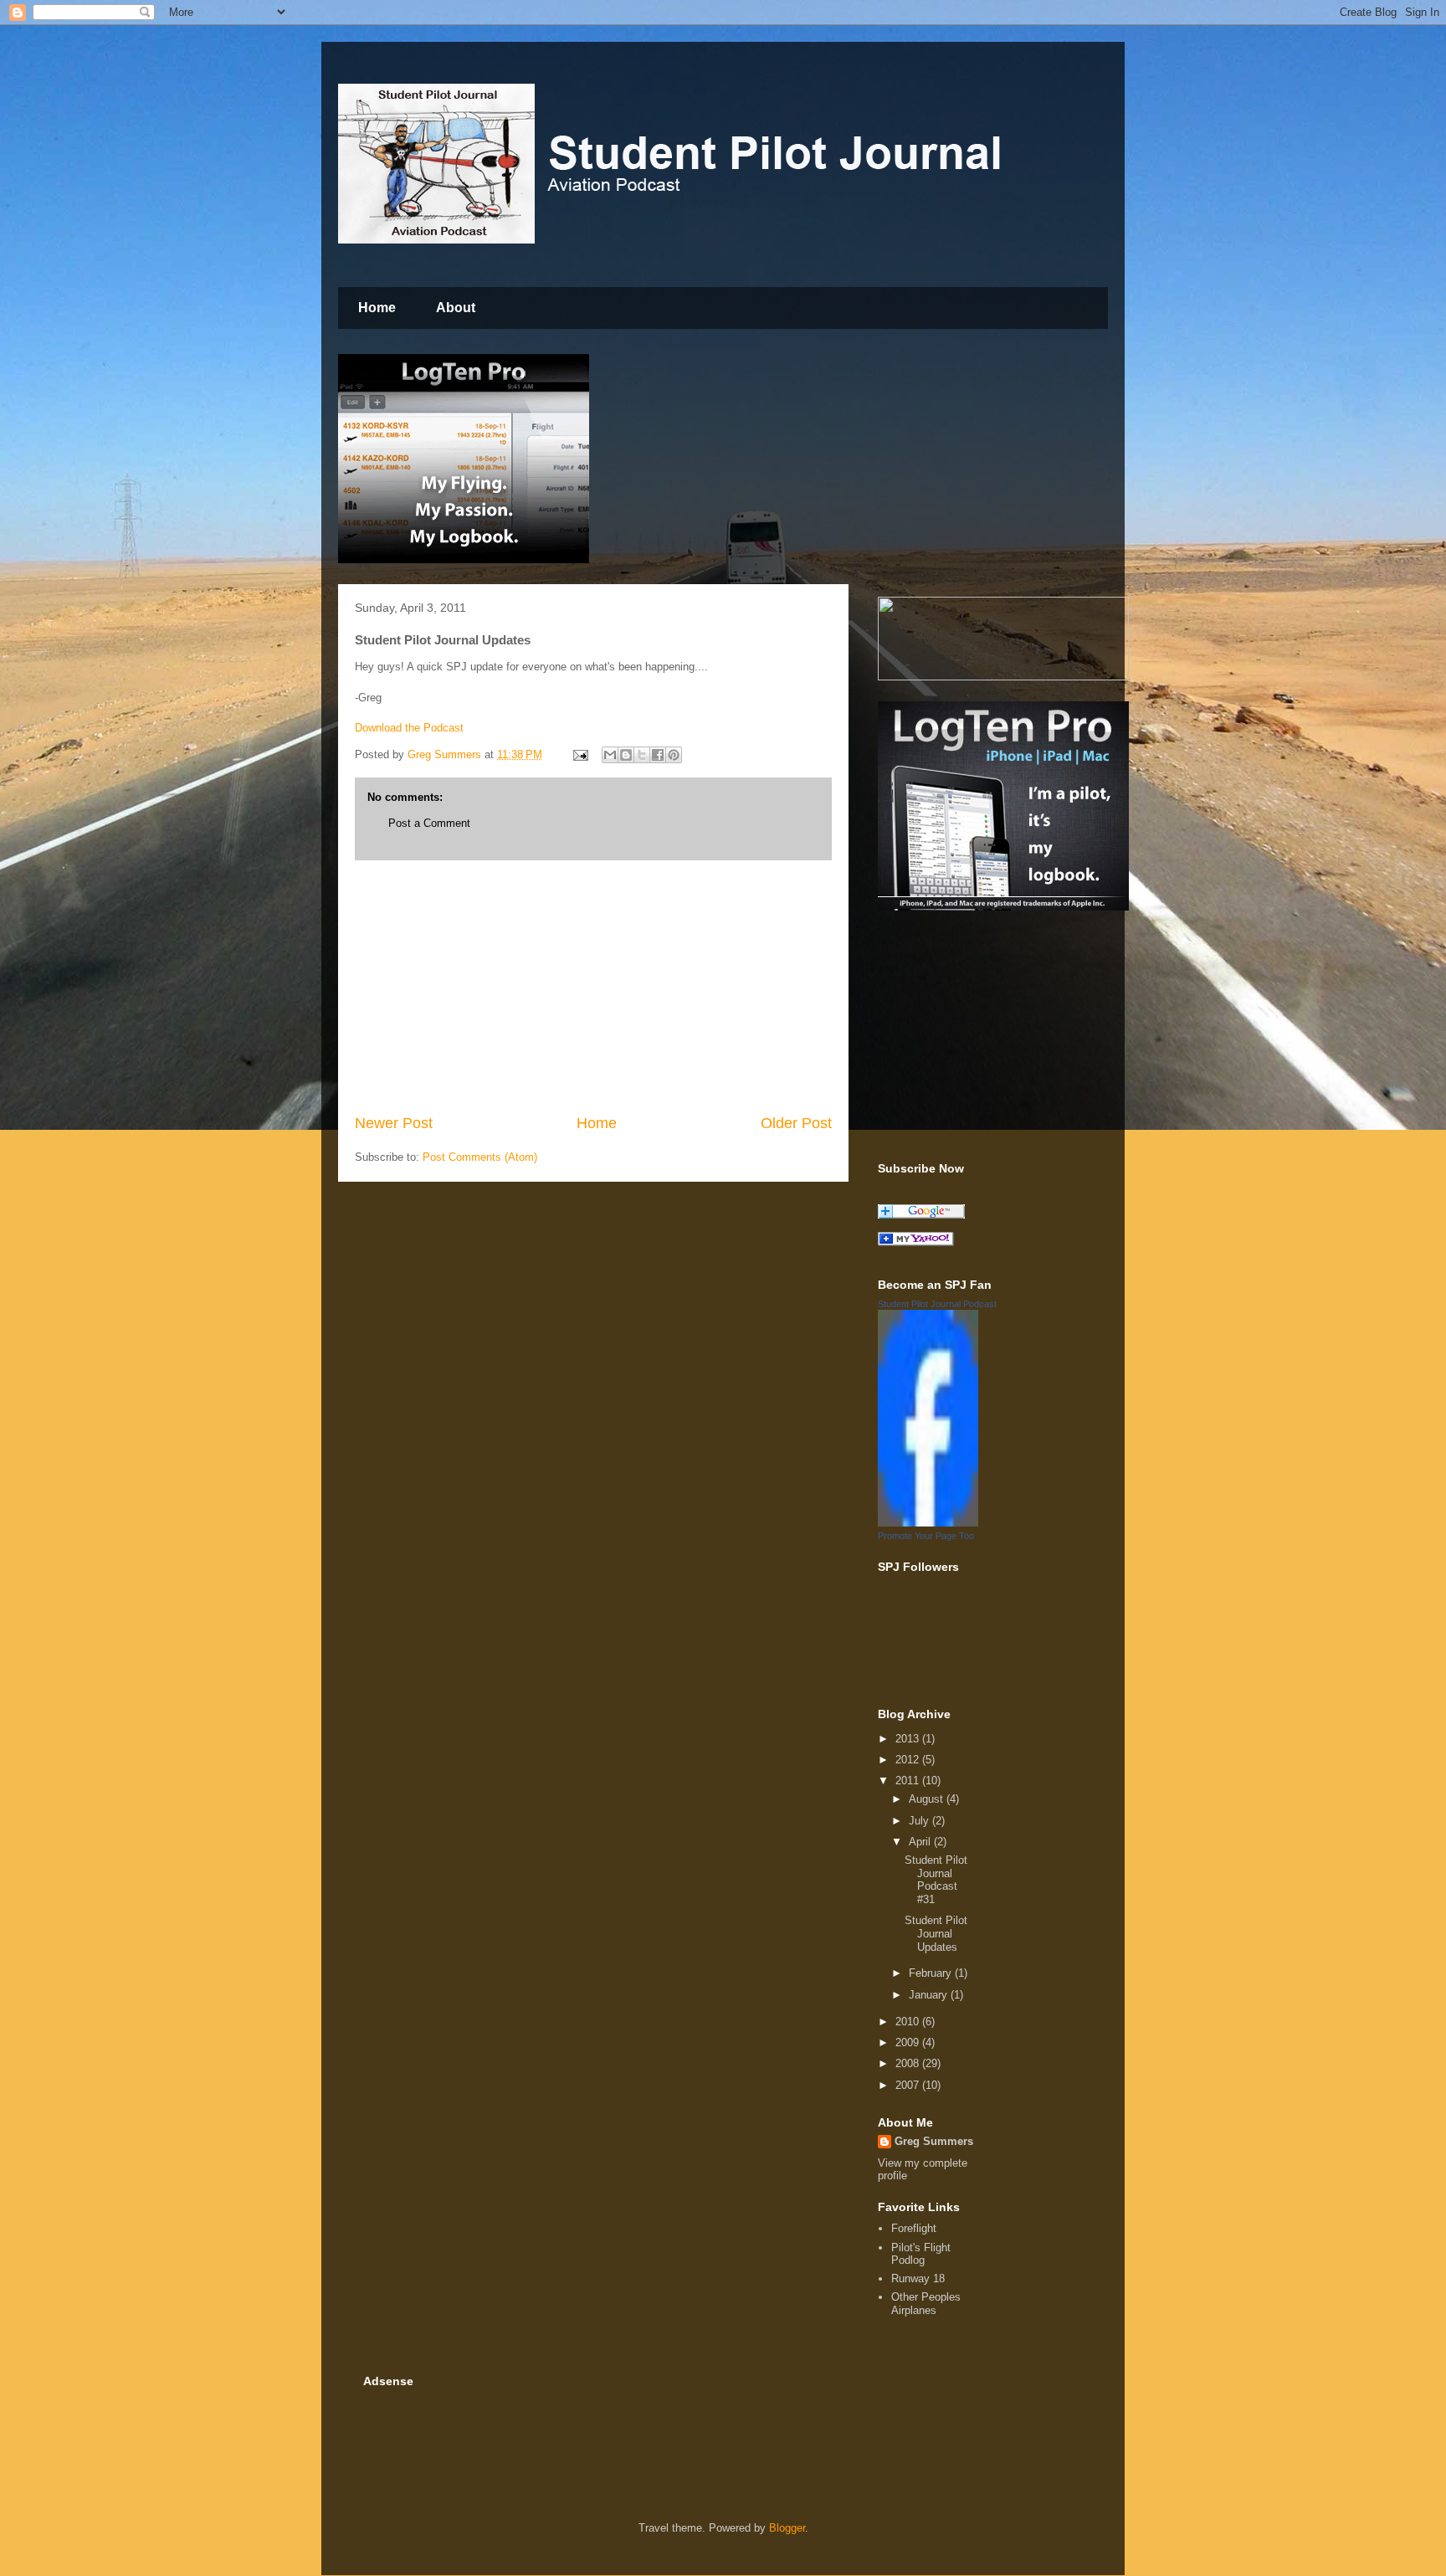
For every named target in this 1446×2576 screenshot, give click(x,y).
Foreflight (914, 2228)
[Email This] (610, 755)
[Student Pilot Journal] (916, 1242)
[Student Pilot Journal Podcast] (928, 1523)
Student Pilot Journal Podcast (937, 1304)
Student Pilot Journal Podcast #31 (936, 1880)
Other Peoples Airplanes (926, 2304)
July (920, 1821)
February (932, 1973)
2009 (909, 2042)
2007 (909, 2085)
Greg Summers (934, 2141)
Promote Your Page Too (926, 1536)
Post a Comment (429, 823)
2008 (909, 2063)
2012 (909, 1760)
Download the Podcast (409, 728)
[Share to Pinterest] (674, 755)
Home (377, 308)
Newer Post (394, 1123)
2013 (909, 1739)
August (928, 1799)
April (921, 1842)
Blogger (787, 2528)
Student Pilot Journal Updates (936, 1933)
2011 (909, 1781)
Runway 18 (918, 2278)
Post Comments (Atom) (480, 1157)
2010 (909, 2022)
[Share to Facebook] (658, 755)
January (930, 1995)
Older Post (796, 1123)
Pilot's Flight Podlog (921, 2254)
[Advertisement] (593, 987)
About (456, 308)
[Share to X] (642, 755)
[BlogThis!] (626, 755)
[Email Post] (579, 754)
